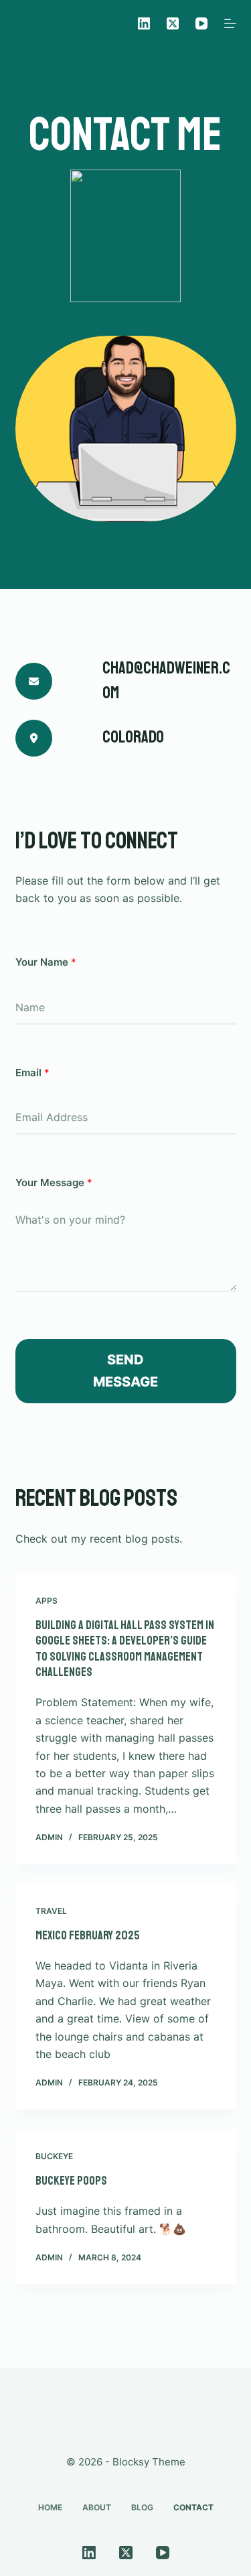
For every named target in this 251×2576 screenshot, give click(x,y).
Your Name (46, 962)
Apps (47, 1601)
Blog (142, 2507)
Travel (51, 1911)
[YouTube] (201, 23)
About (97, 2507)
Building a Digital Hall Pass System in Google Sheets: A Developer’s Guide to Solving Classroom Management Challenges (125, 1649)
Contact (193, 2507)
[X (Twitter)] (173, 23)
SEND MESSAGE (125, 1371)
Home (50, 2507)
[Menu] (230, 23)
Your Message (54, 1182)
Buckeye (54, 2156)
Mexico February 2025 (88, 1935)
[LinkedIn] (144, 23)
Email (32, 1073)
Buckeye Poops (71, 2181)
